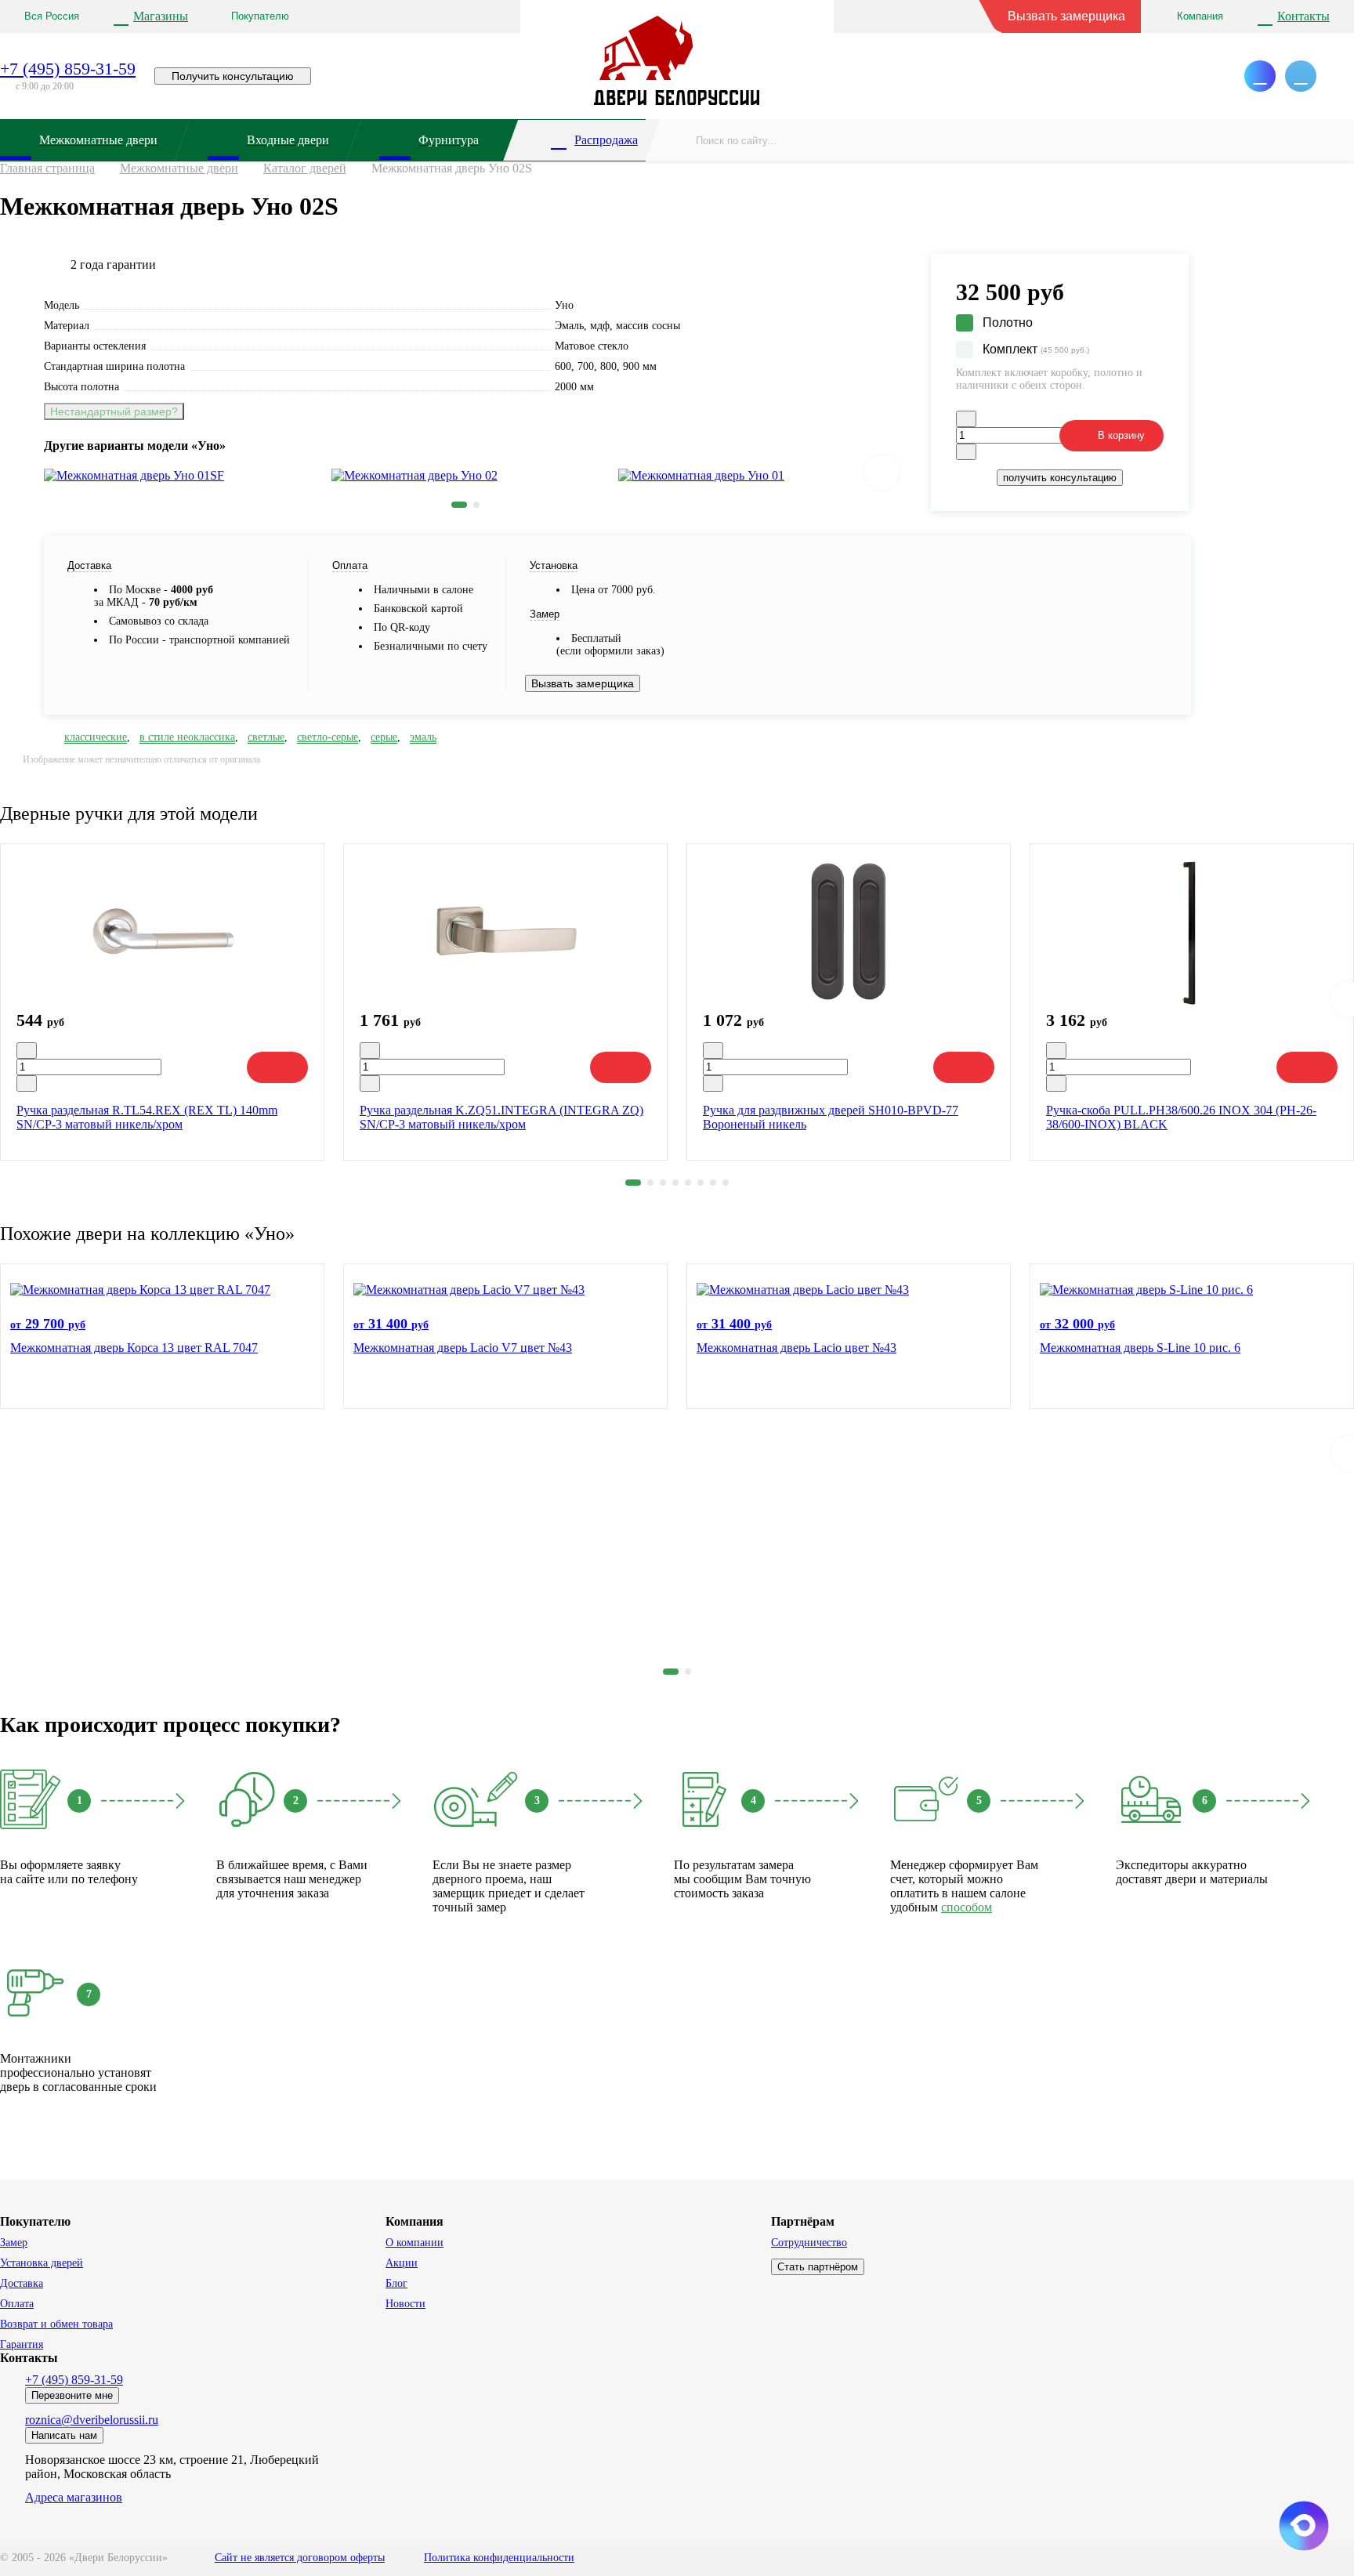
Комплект (1036, 349)
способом (967, 1907)
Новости (405, 2304)
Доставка (22, 2283)
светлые (266, 737)
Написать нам (64, 2435)
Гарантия (22, 2344)
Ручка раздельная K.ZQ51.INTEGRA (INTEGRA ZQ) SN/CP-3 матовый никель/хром (501, 1117)
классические (96, 737)
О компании (415, 2243)
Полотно (1008, 322)
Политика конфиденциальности (499, 2558)
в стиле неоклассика (187, 737)
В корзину (1121, 435)
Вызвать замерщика (1066, 16)
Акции (402, 2263)
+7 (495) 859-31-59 (68, 69)
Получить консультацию (233, 76)
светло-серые (328, 737)
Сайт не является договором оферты (300, 2558)
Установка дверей (42, 2263)
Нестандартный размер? (114, 411)
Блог (396, 2283)
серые (384, 737)
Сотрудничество (809, 2243)
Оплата (17, 2304)
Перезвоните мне (72, 2395)
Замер (14, 2243)
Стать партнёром (818, 2267)
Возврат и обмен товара (56, 2324)
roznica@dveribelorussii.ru (92, 2420)
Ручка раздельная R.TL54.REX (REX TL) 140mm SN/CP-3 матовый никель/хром (147, 1117)
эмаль (423, 737)
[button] (459, 505)
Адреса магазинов (74, 2497)
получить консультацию (1060, 478)
